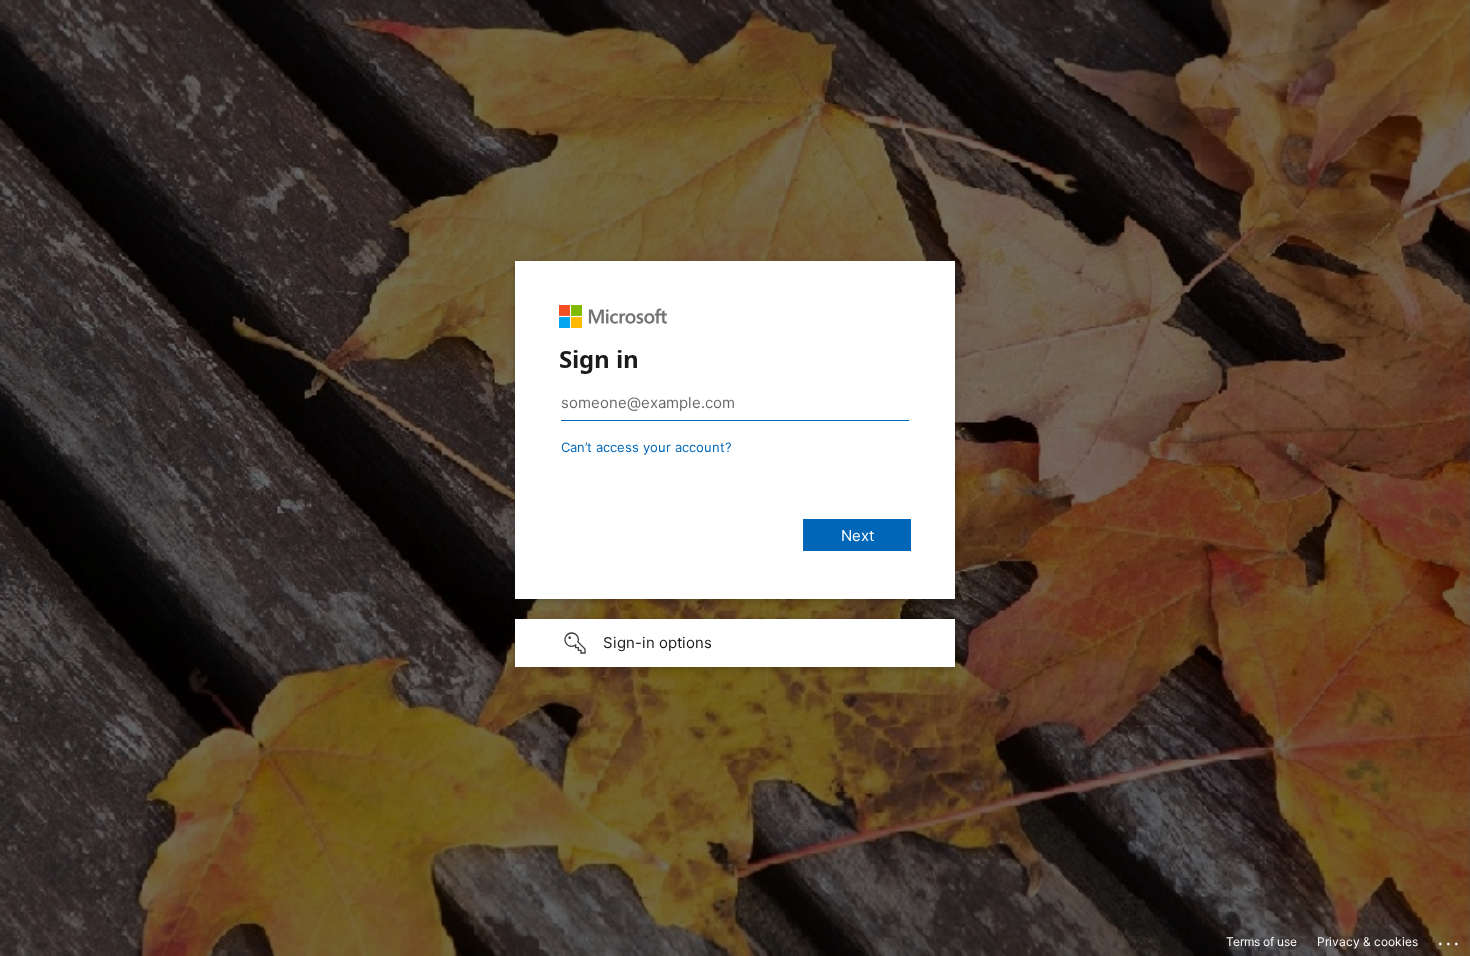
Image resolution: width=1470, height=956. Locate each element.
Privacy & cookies (1367, 941)
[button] (735, 643)
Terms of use (1261, 941)
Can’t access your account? (646, 447)
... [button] (1450, 939)
